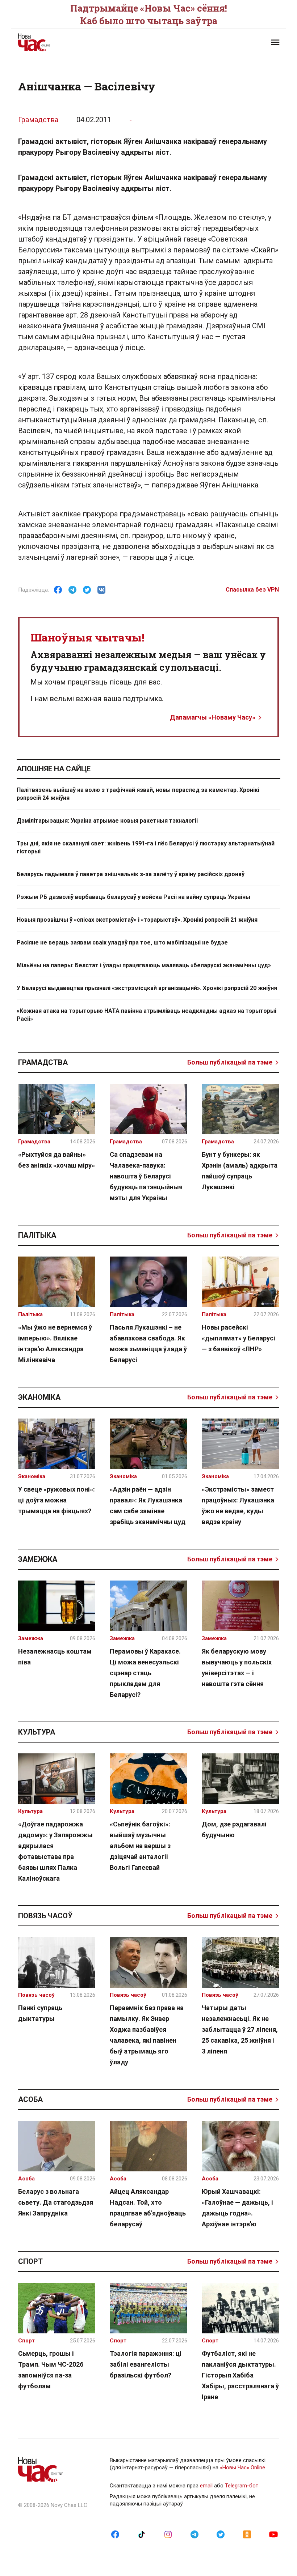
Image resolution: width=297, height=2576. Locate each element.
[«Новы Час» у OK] (247, 2534)
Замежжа (38, 1559)
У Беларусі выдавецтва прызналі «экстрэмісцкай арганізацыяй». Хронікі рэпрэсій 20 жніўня (147, 988)
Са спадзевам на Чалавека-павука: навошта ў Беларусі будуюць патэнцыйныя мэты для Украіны (146, 1176)
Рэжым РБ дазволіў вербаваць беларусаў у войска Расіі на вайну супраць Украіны (133, 897)
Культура (37, 1732)
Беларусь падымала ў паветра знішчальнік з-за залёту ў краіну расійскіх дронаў (131, 874)
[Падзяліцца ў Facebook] (58, 590)
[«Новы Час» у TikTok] (142, 2534)
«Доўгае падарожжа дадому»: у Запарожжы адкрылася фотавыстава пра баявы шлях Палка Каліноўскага (55, 1851)
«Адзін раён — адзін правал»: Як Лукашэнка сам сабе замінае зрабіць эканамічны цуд (148, 1505)
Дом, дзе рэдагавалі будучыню (234, 1829)
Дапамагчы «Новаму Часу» (213, 717)
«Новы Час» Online (242, 2468)
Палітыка (37, 1235)
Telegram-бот (242, 2486)
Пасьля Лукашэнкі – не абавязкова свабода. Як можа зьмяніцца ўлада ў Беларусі (148, 1344)
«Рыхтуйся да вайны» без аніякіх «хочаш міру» (57, 1160)
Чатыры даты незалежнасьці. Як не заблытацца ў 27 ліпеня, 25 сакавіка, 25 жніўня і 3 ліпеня (240, 2029)
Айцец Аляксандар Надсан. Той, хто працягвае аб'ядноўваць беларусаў (148, 2208)
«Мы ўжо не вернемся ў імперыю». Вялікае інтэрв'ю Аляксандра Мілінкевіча (55, 1344)
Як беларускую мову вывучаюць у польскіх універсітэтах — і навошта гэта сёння (237, 1667)
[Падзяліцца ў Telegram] (72, 590)
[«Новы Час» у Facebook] (115, 2534)
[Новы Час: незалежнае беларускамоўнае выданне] (80, 42)
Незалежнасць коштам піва (55, 1657)
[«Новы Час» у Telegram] (194, 2534)
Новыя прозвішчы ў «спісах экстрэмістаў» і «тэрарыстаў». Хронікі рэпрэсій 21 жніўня (137, 920)
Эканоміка (39, 1397)
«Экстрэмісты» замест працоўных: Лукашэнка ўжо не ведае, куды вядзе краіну (238, 1505)
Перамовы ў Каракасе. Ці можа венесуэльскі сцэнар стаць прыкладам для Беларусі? (145, 1673)
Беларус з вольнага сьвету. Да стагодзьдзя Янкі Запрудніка (56, 2202)
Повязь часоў (45, 1916)
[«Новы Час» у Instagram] (168, 2534)
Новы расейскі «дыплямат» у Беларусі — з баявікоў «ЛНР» (239, 1338)
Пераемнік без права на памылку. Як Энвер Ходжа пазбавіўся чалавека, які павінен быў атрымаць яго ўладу (147, 2035)
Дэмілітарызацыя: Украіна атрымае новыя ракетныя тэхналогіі (107, 821)
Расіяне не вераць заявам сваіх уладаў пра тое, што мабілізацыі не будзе (122, 942)
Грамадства (38, 120)
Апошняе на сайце (54, 769)
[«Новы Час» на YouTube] (273, 2534)
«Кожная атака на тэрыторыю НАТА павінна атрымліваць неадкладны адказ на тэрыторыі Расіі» (147, 1015)
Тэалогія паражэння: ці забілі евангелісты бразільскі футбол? (146, 2364)
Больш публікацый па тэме (230, 1062)
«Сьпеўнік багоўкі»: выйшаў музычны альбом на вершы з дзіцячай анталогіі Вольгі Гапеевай (140, 1846)
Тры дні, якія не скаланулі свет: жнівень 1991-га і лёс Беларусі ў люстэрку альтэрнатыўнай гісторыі (146, 847)
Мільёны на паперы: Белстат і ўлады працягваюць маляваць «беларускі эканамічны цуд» (144, 965)
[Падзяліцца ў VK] (101, 590)
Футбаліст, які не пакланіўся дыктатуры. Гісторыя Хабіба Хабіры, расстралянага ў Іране (240, 2375)
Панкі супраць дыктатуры (40, 2013)
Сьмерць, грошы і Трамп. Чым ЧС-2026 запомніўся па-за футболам (51, 2370)
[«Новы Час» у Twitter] (221, 2534)
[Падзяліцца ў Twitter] (87, 590)
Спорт (30, 2261)
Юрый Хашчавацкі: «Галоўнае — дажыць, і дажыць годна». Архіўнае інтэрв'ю (237, 2208)
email (206, 2486)
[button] (275, 42)
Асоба (30, 2099)
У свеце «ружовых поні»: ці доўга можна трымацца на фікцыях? (57, 1500)
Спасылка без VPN (252, 590)
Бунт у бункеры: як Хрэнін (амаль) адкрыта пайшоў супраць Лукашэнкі (240, 1171)
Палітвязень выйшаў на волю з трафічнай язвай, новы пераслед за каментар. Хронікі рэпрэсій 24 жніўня (138, 794)
